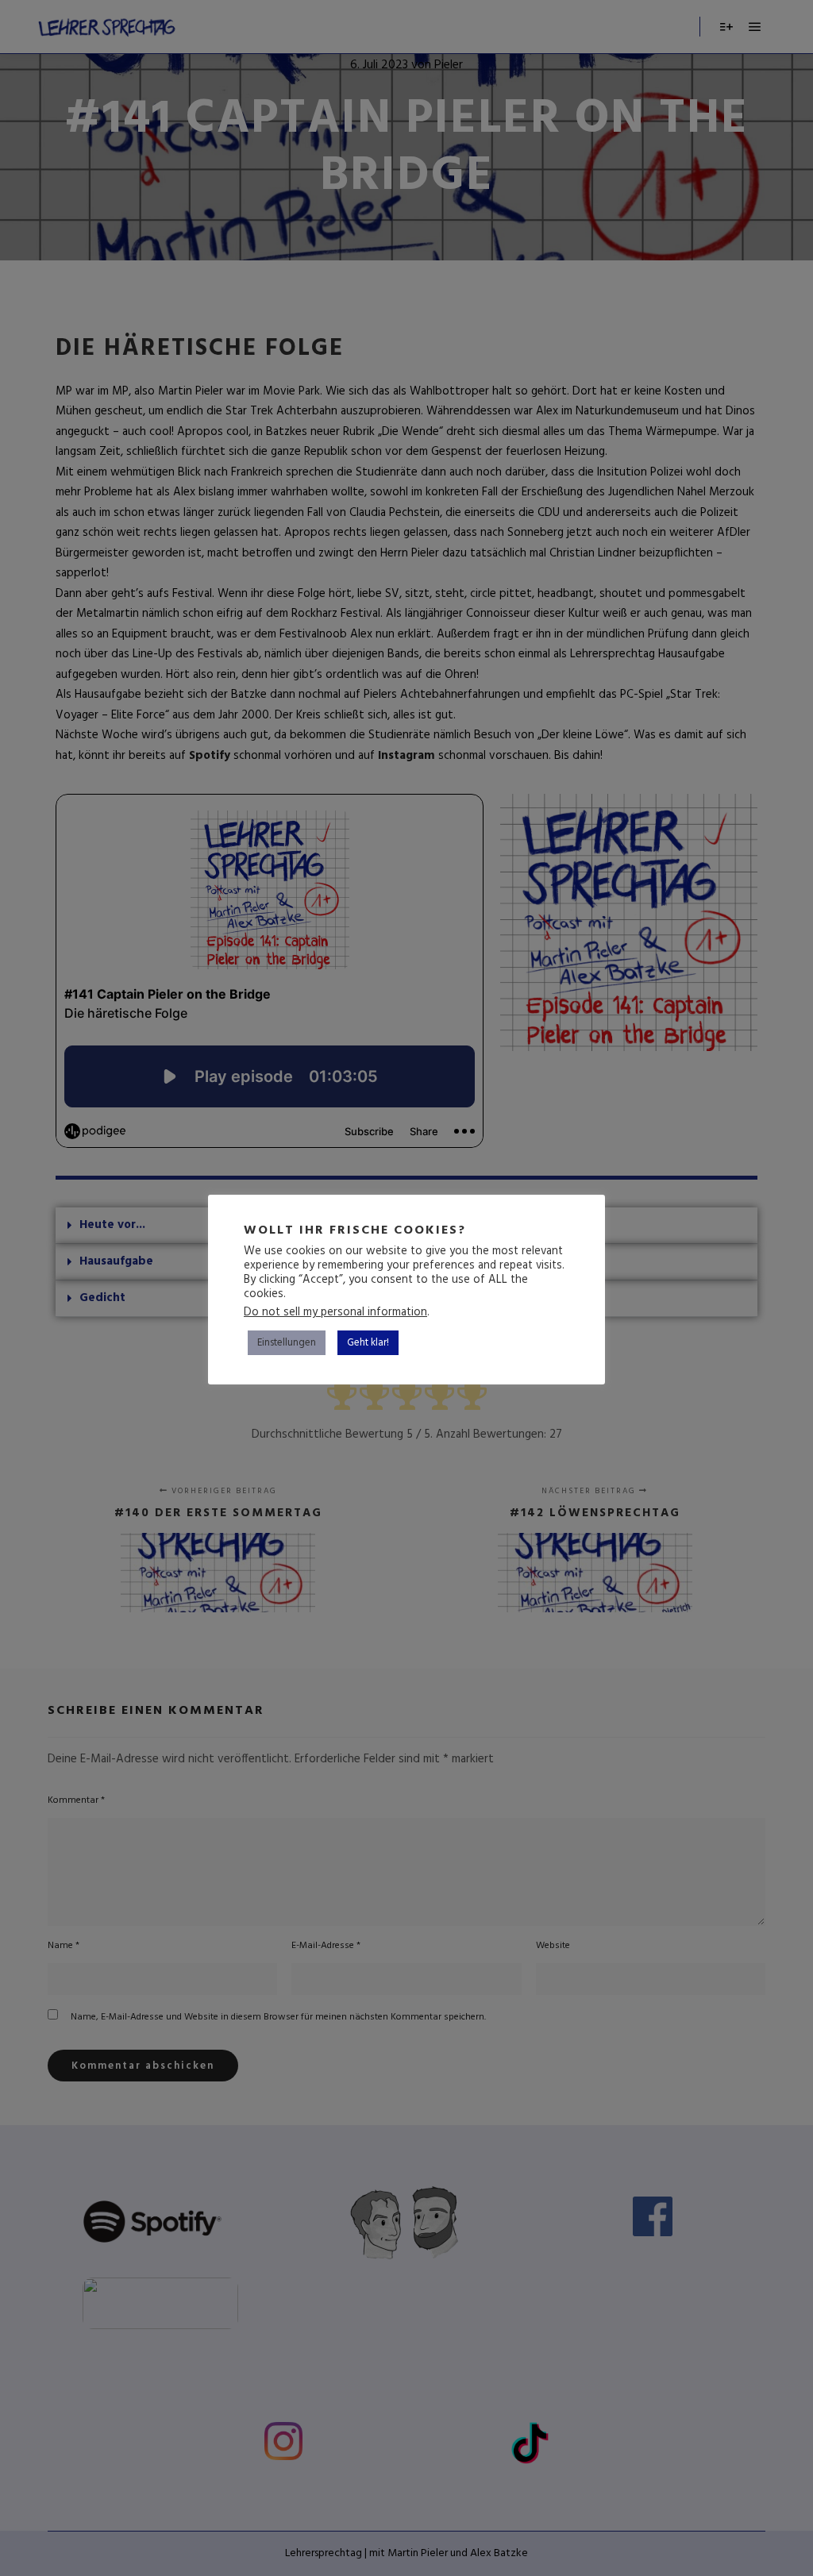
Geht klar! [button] (368, 1343)
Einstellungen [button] (287, 1343)
